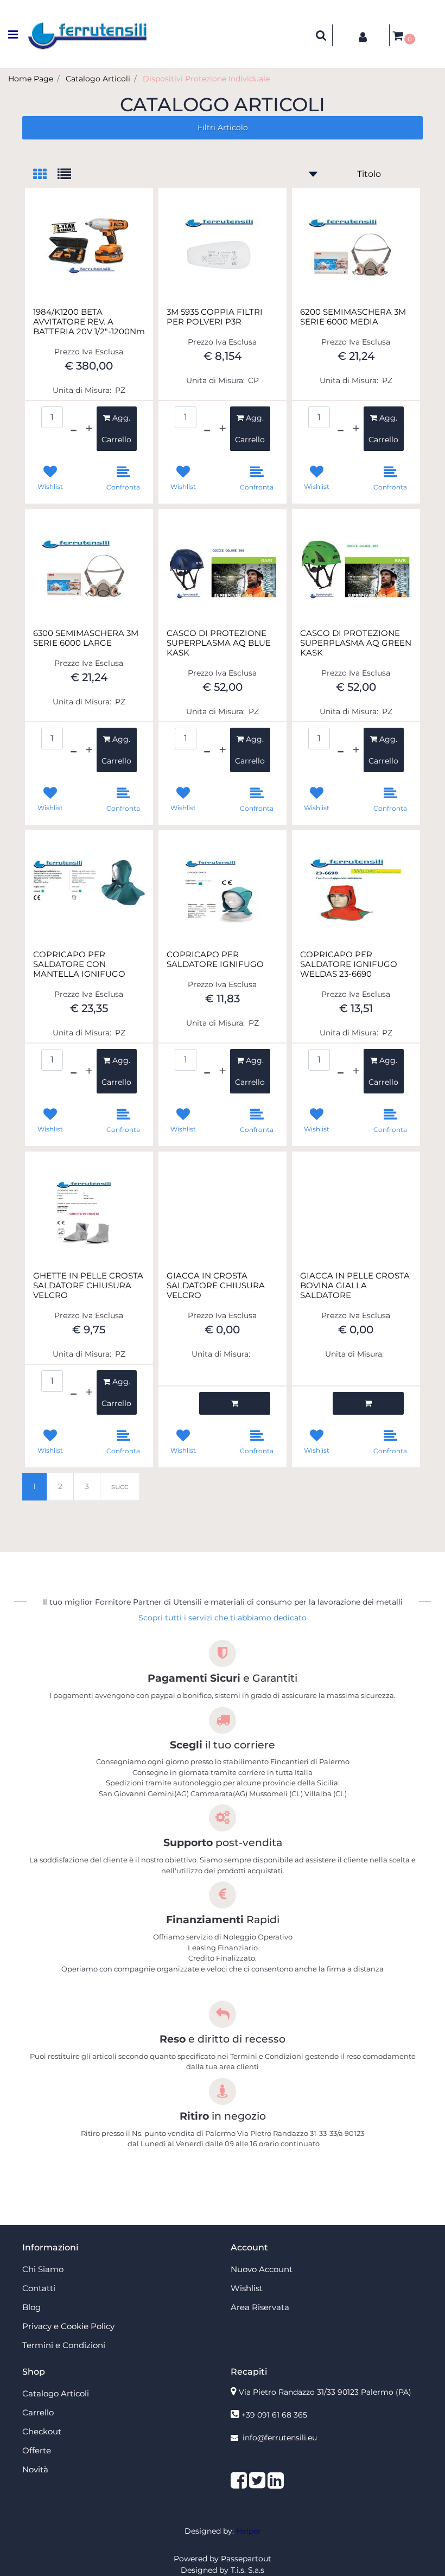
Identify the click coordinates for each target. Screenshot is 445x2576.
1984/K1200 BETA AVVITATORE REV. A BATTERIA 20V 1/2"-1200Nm (89, 322)
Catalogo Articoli (98, 79)
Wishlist (247, 2288)
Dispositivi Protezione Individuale (206, 79)
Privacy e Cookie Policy (68, 2326)
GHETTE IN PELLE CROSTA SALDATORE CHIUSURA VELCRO (88, 1286)
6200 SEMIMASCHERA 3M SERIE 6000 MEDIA (353, 317)
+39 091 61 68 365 (274, 2415)
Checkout (42, 2431)
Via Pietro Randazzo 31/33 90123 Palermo (325, 2392)
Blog (31, 2307)
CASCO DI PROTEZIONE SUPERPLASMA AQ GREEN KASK (356, 643)
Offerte (37, 2450)
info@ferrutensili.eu (280, 2438)
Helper (249, 2531)
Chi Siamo (43, 2269)
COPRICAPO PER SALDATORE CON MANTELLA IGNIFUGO (79, 964)
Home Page (31, 79)
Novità (35, 2469)
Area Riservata (260, 2307)
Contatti (39, 2288)
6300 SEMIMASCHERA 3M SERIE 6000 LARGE (86, 638)
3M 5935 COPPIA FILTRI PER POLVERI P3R (215, 317)
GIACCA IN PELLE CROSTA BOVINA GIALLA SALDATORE (355, 1286)
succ (120, 1486)
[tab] (45, 175)
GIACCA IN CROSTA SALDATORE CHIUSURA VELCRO (216, 1286)
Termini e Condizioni (64, 2345)
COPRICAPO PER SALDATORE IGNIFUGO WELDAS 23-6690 (349, 964)
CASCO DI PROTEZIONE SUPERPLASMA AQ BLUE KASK (219, 643)
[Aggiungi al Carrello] (235, 1403)
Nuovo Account (262, 2269)
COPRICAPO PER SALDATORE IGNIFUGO (215, 959)
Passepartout (246, 2559)
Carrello (38, 2412)
